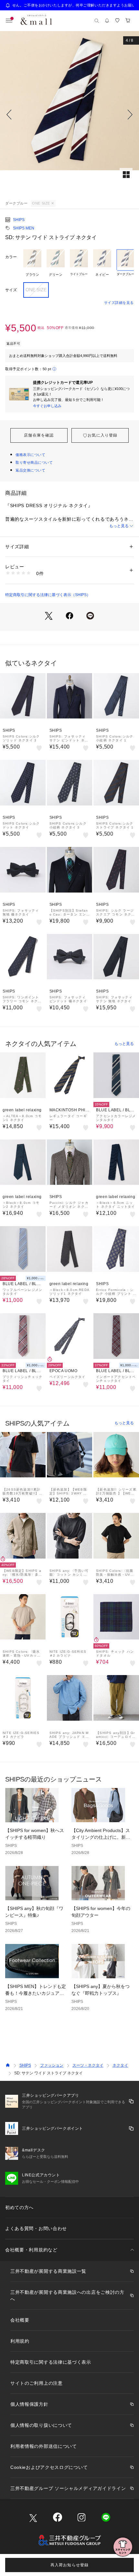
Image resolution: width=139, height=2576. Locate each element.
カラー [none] (11, 257)
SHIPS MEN (24, 228)
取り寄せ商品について (34, 462)
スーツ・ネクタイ (88, 2065)
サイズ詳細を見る (119, 303)
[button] (69, 115)
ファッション (52, 2065)
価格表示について (30, 455)
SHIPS (19, 220)
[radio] (32, 263)
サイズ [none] (11, 290)
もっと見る (119, 526)
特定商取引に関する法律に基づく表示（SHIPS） (48, 595)
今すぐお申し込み (47, 406)
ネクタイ (120, 2065)
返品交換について (30, 470)
